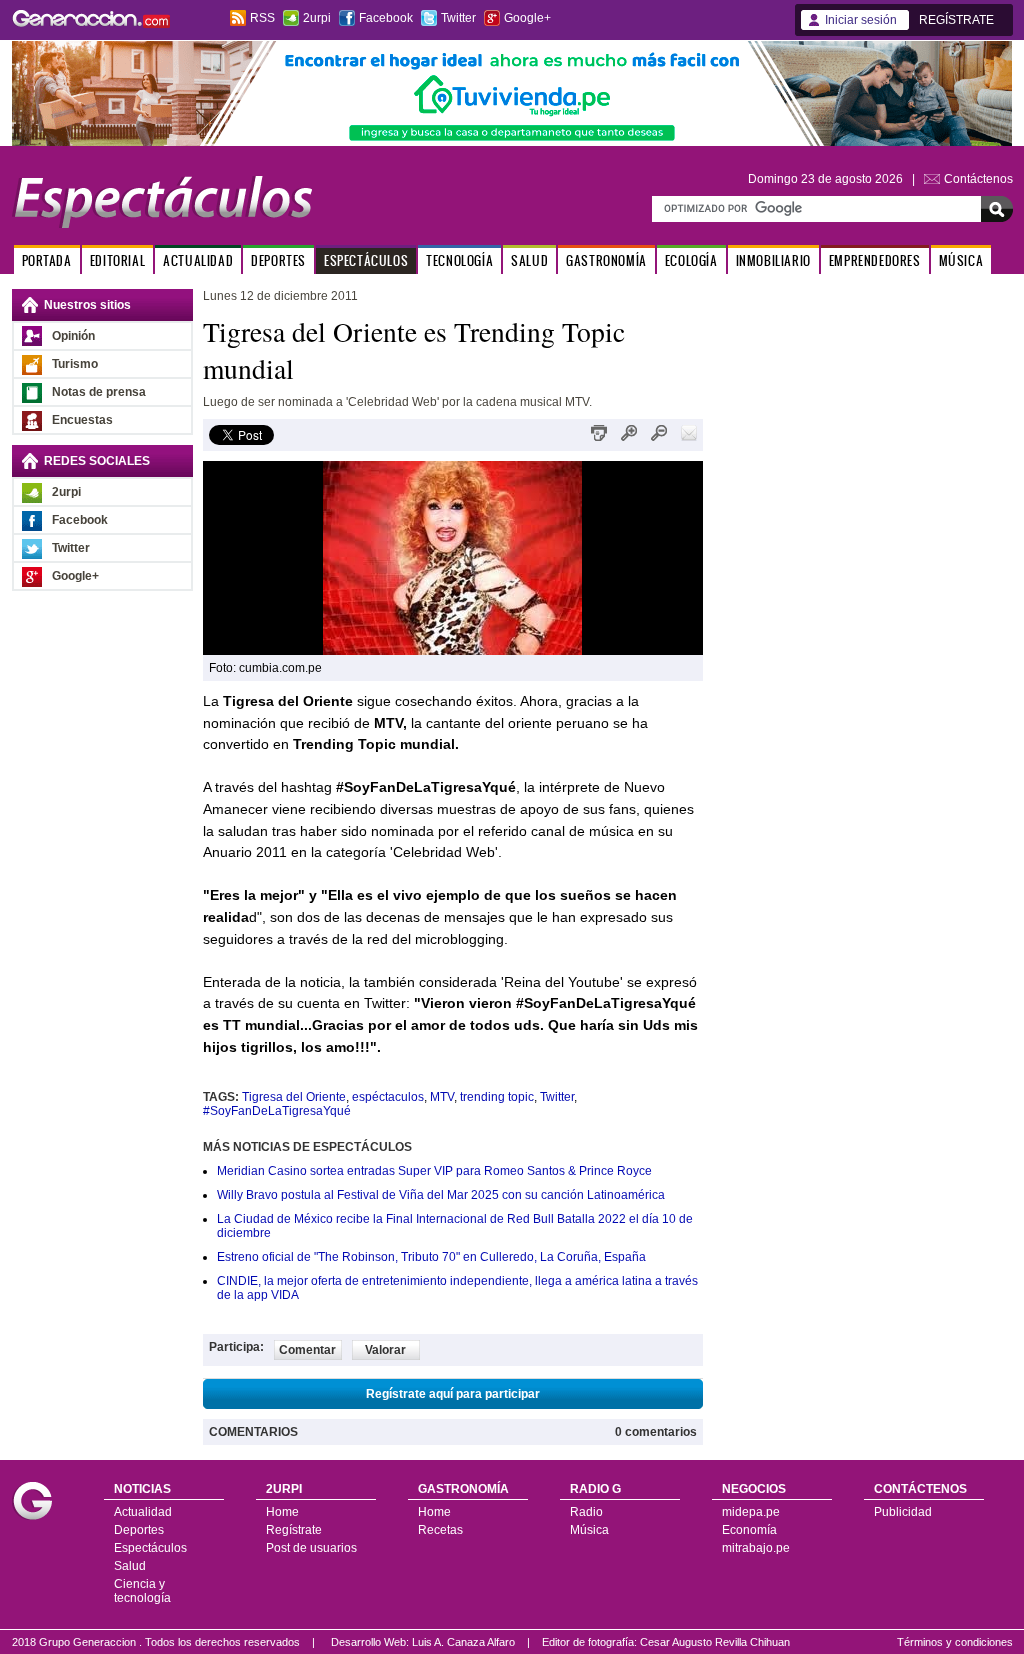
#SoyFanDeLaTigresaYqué (277, 1111)
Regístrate (294, 1530)
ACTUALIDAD (198, 260)
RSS (262, 18)
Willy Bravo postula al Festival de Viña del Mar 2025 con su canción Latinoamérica (441, 1195)
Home (282, 1512)
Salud (130, 1566)
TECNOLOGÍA (459, 260)
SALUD (529, 260)
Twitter (458, 18)
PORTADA (47, 260)
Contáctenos (978, 179)
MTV (442, 1097)
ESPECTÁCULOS (366, 260)
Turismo (75, 364)
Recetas (440, 1530)
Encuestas (82, 420)
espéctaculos (388, 1097)
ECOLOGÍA (691, 260)
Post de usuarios (311, 1548)
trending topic (497, 1097)
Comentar (307, 1350)
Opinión (73, 336)
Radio (586, 1512)
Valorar (385, 1350)
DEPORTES (278, 260)
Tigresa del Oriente (294, 1097)
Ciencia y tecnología (142, 1591)
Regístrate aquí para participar (453, 1394)
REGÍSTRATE (956, 20)
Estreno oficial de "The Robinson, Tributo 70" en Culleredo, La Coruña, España (431, 1257)
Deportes (139, 1530)
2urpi (317, 18)
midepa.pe (751, 1512)
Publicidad (903, 1512)
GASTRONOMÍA (606, 260)
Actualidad (143, 1512)
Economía (749, 1530)
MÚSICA (961, 260)
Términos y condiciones (955, 1642)
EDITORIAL (117, 260)
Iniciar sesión (861, 20)
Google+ (527, 18)
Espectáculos (150, 1548)
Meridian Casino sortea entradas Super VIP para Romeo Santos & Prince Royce (434, 1171)
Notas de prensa (99, 392)
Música (589, 1530)
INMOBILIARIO (773, 260)
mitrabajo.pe (756, 1548)
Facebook (386, 18)
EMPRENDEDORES (875, 260)
